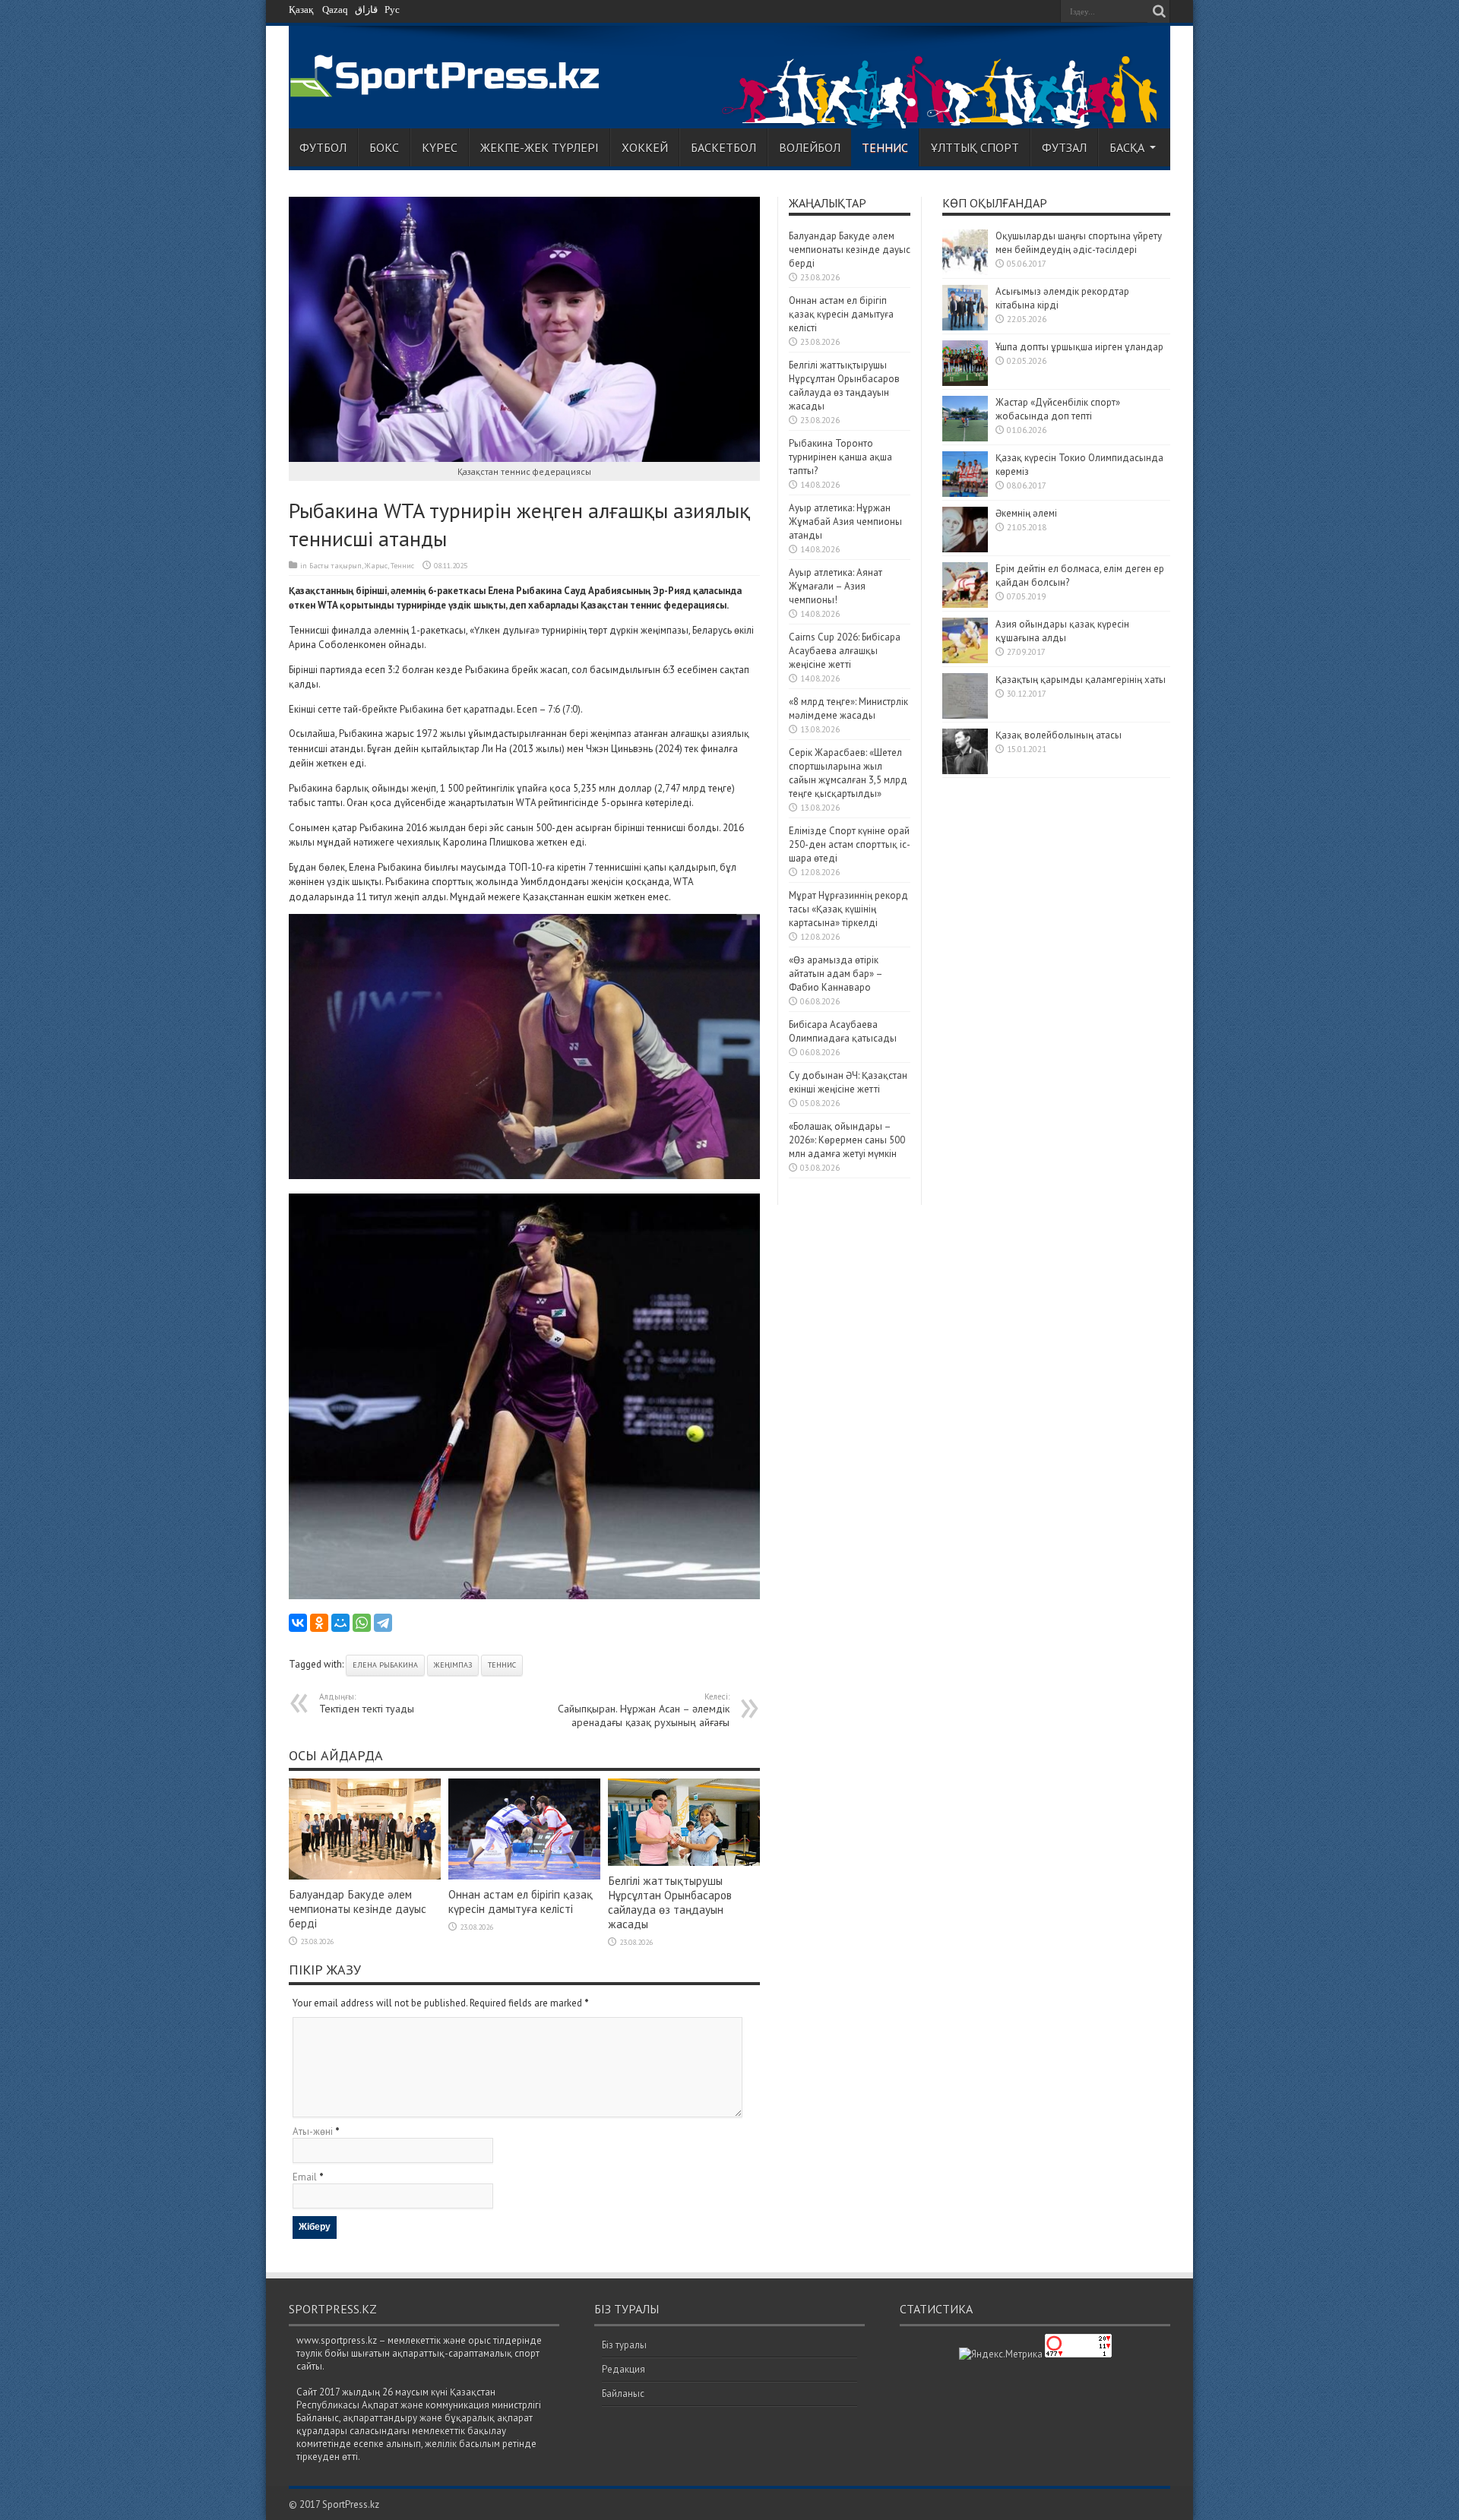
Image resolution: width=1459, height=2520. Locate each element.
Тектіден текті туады (367, 1703)
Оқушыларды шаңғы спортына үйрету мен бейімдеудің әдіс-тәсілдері (1079, 243)
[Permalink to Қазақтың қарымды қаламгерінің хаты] (965, 715)
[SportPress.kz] (449, 89)
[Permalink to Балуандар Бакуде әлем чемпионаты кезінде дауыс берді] (365, 1876)
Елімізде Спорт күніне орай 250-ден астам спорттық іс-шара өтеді (850, 844)
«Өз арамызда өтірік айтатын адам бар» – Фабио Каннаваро (836, 974)
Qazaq (335, 9)
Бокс (384, 147)
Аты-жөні (313, 2131)
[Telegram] (383, 1623)
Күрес (440, 147)
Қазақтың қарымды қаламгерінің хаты (1081, 680)
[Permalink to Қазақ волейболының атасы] (965, 771)
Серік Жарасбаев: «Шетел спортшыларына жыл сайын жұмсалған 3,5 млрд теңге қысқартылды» (848, 773)
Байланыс (623, 2394)
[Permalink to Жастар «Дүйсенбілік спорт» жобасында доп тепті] (965, 438)
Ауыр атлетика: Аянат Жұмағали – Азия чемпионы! (836, 586)
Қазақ (301, 9)
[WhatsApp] (362, 1623)
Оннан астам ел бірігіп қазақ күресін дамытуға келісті (521, 1902)
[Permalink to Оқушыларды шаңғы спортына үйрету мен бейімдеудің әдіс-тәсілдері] (965, 272)
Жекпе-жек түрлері (540, 147)
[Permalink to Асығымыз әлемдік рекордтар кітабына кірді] (965, 327)
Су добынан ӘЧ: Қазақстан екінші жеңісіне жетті (848, 1082)
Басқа (1127, 147)
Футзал (1064, 147)
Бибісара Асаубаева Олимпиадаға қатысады (843, 1031)
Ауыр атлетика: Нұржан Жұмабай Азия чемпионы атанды (845, 522)
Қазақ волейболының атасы (1059, 735)
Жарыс (376, 566)
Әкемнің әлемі (1026, 513)
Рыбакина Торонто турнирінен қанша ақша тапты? (840, 457)
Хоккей (645, 147)
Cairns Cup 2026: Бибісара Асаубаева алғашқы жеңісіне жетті (845, 651)
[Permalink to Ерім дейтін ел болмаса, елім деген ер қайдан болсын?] (965, 604)
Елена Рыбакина (385, 1665)
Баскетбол (723, 147)
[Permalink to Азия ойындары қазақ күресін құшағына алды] (965, 660)
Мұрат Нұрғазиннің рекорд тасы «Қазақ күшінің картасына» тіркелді (848, 909)
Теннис (885, 147)
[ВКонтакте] (298, 1623)
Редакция (623, 2369)
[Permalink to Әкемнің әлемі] (965, 549)
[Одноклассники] (319, 1623)
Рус (392, 9)
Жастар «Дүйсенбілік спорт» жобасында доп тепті (1058, 409)
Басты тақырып (335, 566)
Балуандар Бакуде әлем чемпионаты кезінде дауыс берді (358, 1909)
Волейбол (810, 147)
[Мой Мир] (340, 1623)
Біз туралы (624, 2345)
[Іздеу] (1159, 11)
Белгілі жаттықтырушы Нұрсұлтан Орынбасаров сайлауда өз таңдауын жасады (670, 1902)
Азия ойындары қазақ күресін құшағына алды (1062, 631)
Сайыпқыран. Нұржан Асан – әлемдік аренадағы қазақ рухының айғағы (644, 1710)
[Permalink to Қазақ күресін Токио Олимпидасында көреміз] (965, 493)
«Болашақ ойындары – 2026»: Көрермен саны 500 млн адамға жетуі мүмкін (847, 1140)
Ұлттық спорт (975, 147)
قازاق (366, 9)
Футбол (323, 147)
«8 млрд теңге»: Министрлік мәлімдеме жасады (848, 708)
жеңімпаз (453, 1665)
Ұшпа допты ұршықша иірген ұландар (1081, 347)
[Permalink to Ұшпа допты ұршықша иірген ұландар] (965, 383)
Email (305, 2177)
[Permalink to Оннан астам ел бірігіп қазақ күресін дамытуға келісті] (524, 1876)
